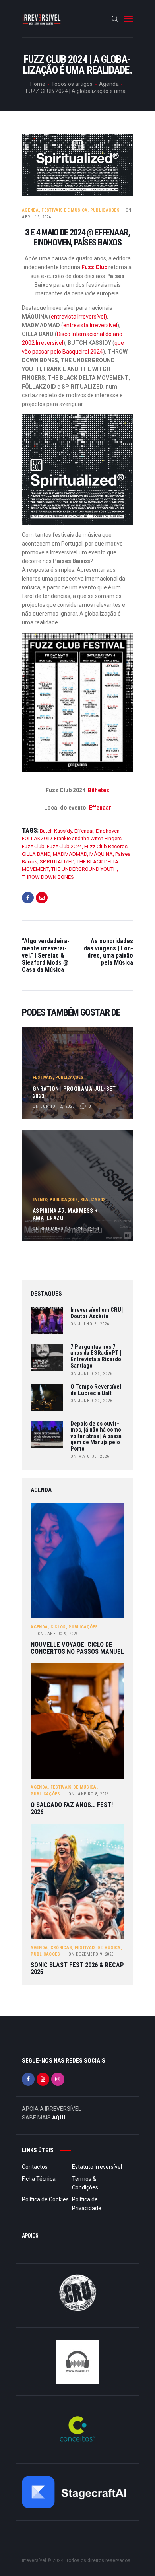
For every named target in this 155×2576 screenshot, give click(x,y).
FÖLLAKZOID (37, 838)
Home (38, 84)
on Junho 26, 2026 (91, 1374)
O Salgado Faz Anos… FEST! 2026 (72, 1808)
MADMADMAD (70, 854)
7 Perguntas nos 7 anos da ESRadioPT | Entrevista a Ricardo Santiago (96, 1357)
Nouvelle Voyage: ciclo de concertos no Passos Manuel (77, 1648)
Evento (40, 1200)
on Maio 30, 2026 (90, 1456)
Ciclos (58, 1627)
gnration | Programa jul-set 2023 (74, 1092)
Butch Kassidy (56, 831)
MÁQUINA (101, 854)
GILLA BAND (36, 854)
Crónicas (61, 1948)
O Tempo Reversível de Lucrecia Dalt (96, 1390)
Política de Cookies (45, 2199)
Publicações (105, 210)
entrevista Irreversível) (79, 317)
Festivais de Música (64, 210)
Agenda (109, 84)
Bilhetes (99, 790)
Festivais (43, 1077)
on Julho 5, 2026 (90, 1324)
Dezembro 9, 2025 (91, 1954)
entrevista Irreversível (90, 325)
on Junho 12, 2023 (54, 1106)
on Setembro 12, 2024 (58, 1229)
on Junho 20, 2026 (91, 1401)
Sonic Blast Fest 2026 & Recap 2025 (77, 1969)
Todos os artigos (72, 84)
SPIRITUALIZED (57, 862)
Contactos (35, 2167)
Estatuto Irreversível (97, 2167)
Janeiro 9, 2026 (58, 1634)
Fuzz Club (94, 267)
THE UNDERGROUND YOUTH (84, 869)
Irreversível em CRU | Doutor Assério (97, 1313)
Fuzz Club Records (106, 846)
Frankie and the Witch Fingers (88, 838)
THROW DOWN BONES (48, 877)
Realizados (93, 1200)
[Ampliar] (123, 424)
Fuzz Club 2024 (64, 846)
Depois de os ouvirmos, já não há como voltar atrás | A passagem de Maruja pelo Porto (97, 1437)
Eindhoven (108, 831)
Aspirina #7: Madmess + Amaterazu (65, 1214)
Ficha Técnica (39, 2179)
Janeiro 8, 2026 (88, 1794)
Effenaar (100, 808)
